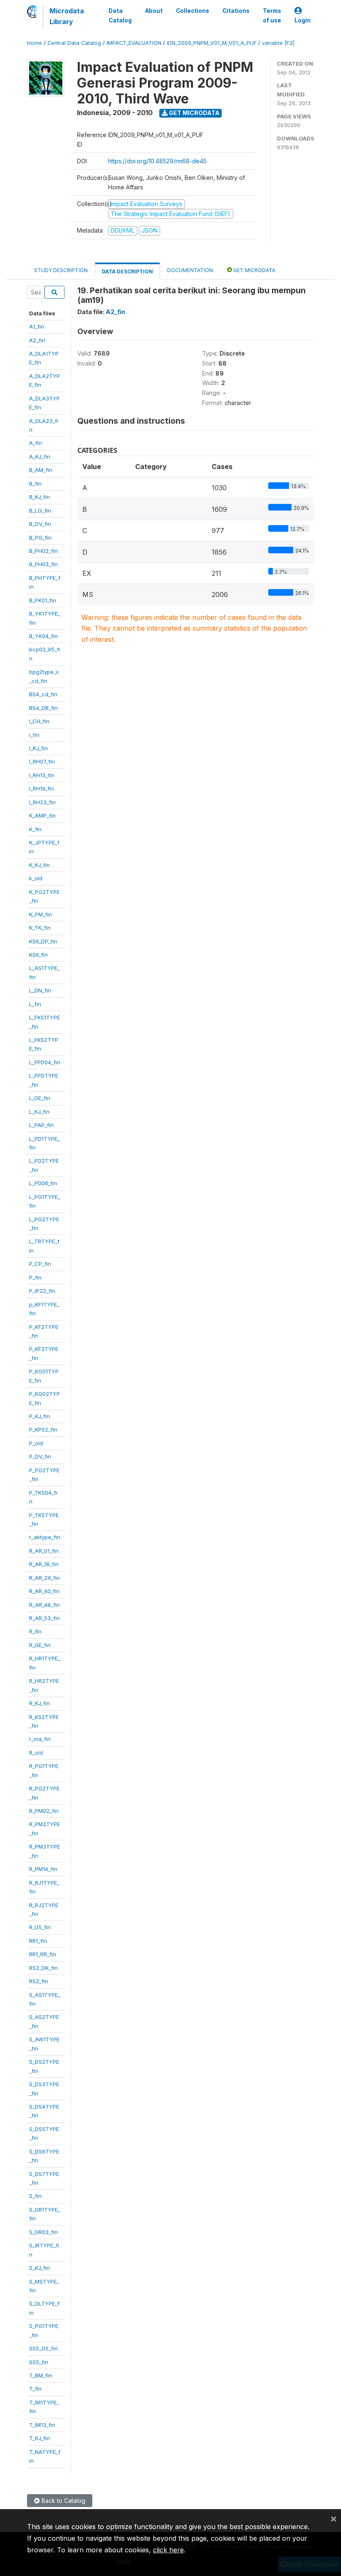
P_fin (35, 1277)
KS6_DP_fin (43, 941)
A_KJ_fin (40, 457)
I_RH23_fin (42, 802)
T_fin (35, 2389)
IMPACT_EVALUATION (134, 43)
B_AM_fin (41, 470)
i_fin (34, 735)
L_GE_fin (40, 1098)
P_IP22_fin (42, 1291)
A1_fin (37, 327)
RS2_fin (39, 1981)
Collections (193, 11)
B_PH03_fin (43, 564)
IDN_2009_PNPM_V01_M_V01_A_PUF (212, 43)
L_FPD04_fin (45, 1062)
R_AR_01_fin (44, 1551)
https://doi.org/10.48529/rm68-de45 (157, 161)
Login (303, 20)
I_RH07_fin (42, 761)
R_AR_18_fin (44, 1564)
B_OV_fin (40, 524)
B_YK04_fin (43, 636)
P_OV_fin (40, 1456)
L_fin (35, 1004)
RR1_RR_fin (43, 1954)
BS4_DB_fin (43, 708)
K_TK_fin (40, 928)
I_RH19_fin (42, 788)
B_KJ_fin (40, 497)
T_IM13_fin (42, 2425)
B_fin (35, 484)
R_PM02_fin (44, 1811)
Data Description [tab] (127, 271)
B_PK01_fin (43, 600)
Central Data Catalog (74, 43)
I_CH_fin (39, 721)
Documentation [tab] (190, 270)
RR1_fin (38, 1941)
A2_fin (37, 340)
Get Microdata (194, 113)
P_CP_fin (40, 1264)
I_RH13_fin (42, 775)
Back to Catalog (63, 2501)
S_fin (35, 2196)
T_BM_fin (41, 2375)
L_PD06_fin (43, 1183)
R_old (36, 1753)
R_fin (35, 1631)
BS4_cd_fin (43, 694)
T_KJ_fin (40, 2438)
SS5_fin (39, 2362)
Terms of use (272, 15)
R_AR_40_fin (44, 1591)
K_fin (35, 829)
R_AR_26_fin (44, 1578)
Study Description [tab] (61, 270)
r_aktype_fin (45, 1537)
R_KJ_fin (40, 1703)
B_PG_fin (40, 538)
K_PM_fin (41, 914)
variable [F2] (278, 43)
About (154, 11)
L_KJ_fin (39, 1112)
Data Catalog (120, 15)
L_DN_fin (40, 990)
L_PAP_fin (41, 1125)
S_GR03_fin (43, 2232)
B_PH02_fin (43, 551)
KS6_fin (38, 955)
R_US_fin (40, 1927)
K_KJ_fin (40, 865)
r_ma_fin (40, 1739)
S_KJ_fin (40, 2268)
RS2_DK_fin (43, 1968)
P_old (36, 1443)
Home (35, 43)
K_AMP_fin (42, 815)
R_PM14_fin (43, 1869)
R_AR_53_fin (44, 1618)
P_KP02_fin (43, 1429)
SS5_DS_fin (43, 2348)
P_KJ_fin (40, 1416)
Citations (236, 11)
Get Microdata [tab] (254, 270)
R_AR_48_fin (44, 1605)
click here (168, 2550)
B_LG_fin (40, 511)
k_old (36, 878)
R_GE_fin (40, 1645)
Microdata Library (67, 16)
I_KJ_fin (38, 748)
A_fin (36, 443)
